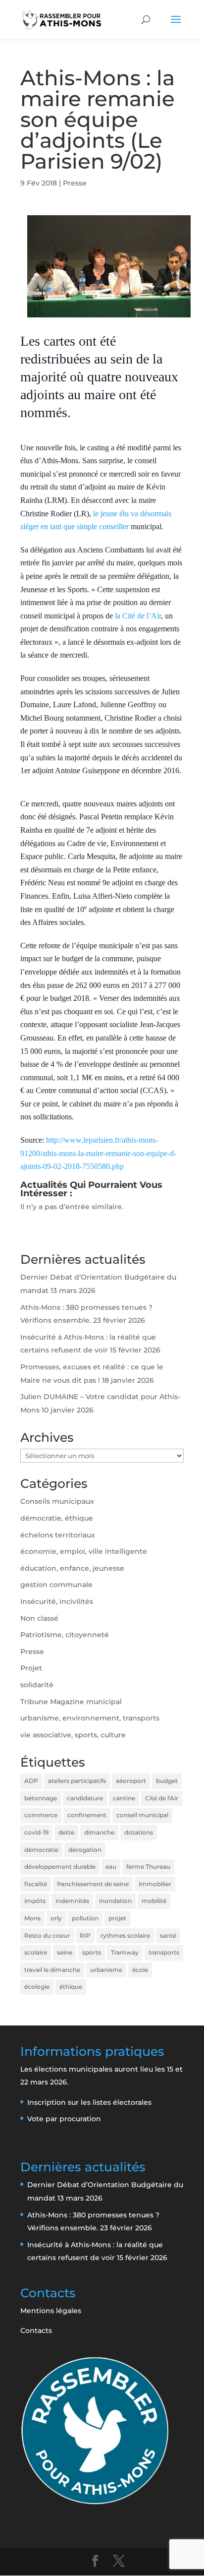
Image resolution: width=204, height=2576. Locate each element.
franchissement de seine (93, 1884)
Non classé (39, 1618)
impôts (35, 1901)
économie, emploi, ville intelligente (84, 1551)
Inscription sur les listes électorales (89, 2102)
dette (66, 1832)
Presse (75, 183)
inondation (115, 1901)
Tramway (125, 1952)
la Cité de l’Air (137, 616)
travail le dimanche (52, 1970)
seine (65, 1952)
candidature (85, 1798)
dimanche (99, 1832)
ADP (31, 1781)
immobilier (155, 1884)
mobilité (154, 1901)
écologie (37, 1987)
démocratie (41, 1850)
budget (167, 1781)
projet (117, 1918)
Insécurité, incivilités (57, 1601)
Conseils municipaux (57, 1501)
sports (92, 1952)
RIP (85, 1935)
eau (111, 1867)
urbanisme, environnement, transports (90, 1718)
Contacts (36, 2331)
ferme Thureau (148, 1867)
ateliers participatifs (77, 1781)
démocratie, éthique (57, 1518)
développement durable (60, 1867)
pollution (85, 1918)
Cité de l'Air (162, 1798)
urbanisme (106, 1970)
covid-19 (36, 1832)
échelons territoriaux (58, 1535)
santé (168, 1935)
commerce (41, 1815)
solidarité (37, 1685)
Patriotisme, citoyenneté (65, 1635)
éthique (71, 1987)
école (140, 1970)
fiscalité (36, 1884)
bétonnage (41, 1798)
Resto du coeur (47, 1935)
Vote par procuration (64, 2119)
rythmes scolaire (125, 1935)
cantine (124, 1798)
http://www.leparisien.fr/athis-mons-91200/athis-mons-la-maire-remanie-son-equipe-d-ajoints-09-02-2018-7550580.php (98, 1153)
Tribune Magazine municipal (71, 1702)
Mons (32, 1918)
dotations (139, 1832)
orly (56, 1918)
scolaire (36, 1952)
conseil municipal (142, 1815)
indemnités (72, 1901)
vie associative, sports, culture (73, 1735)
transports (164, 1952)
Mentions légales (51, 2311)
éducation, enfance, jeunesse (72, 1568)
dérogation (85, 1850)
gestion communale (56, 1585)
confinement (87, 1815)
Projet (31, 1668)
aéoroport (131, 1781)
